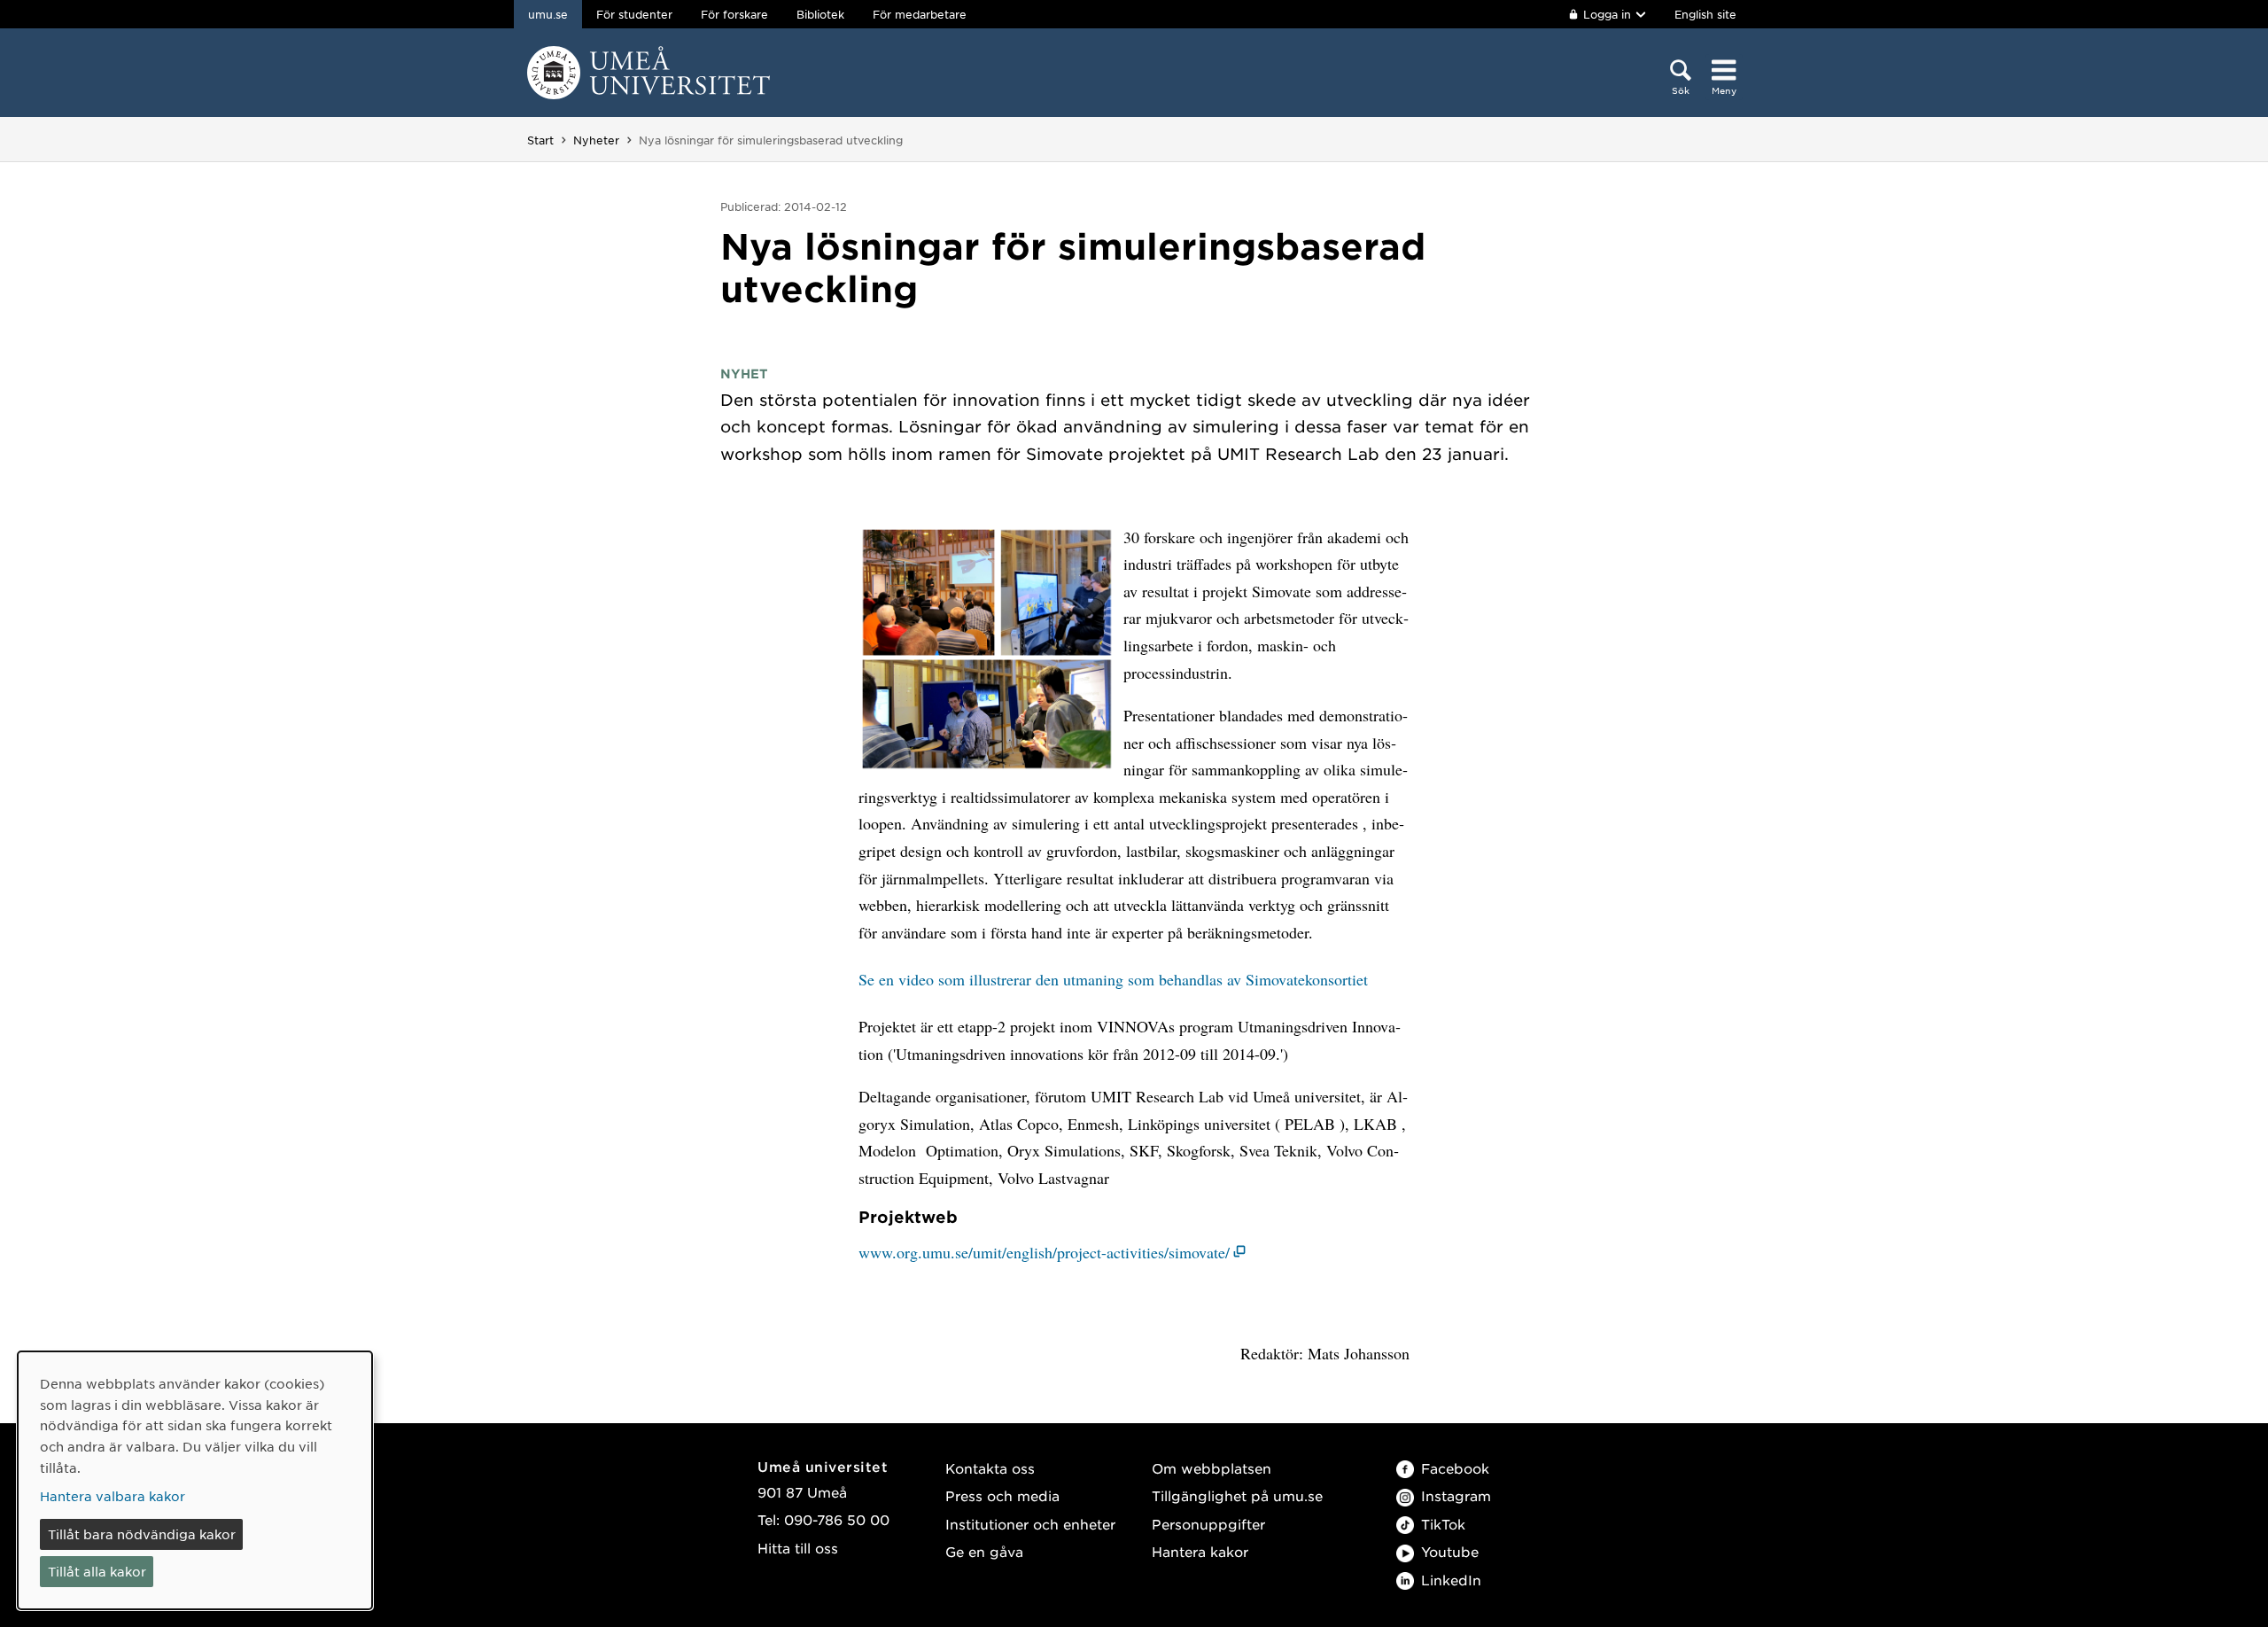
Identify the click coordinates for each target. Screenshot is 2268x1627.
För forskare (734, 14)
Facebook (1455, 1468)
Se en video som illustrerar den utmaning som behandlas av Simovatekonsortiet (1113, 979)
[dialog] (195, 1480)
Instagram (1456, 1495)
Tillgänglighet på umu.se (1237, 1495)
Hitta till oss (798, 1548)
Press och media (1002, 1495)
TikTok (1443, 1524)
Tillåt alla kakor (97, 1571)
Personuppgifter (1208, 1524)
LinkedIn (1451, 1580)
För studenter (634, 14)
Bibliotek (820, 14)
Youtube (1450, 1551)
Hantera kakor (1200, 1551)
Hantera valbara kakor (113, 1496)
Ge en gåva (984, 1551)
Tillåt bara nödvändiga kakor (142, 1534)
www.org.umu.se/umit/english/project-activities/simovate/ (1044, 1252)
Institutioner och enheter (1030, 1524)
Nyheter (596, 140)
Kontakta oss (990, 1468)
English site (1705, 14)
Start (540, 140)
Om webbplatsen (1212, 1468)
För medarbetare (920, 14)
